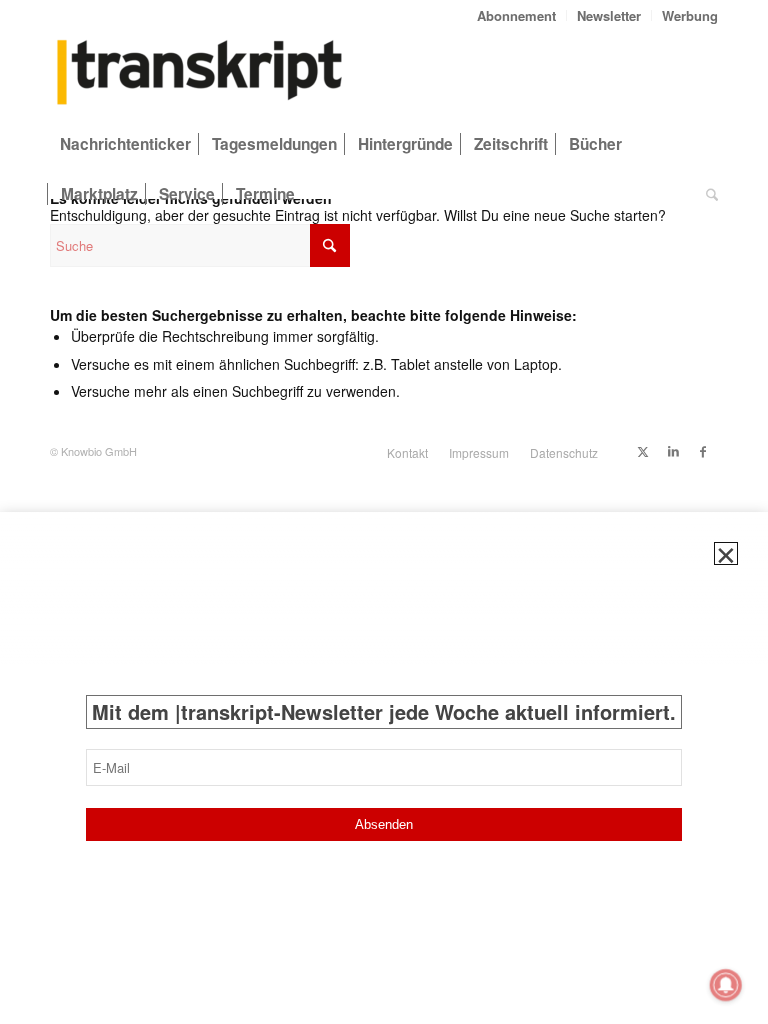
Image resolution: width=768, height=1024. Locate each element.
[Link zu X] (643, 451)
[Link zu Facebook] (703, 451)
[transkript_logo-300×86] (200, 74)
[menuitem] (517, 15)
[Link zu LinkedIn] (673, 451)
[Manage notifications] (726, 985)
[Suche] (707, 194)
